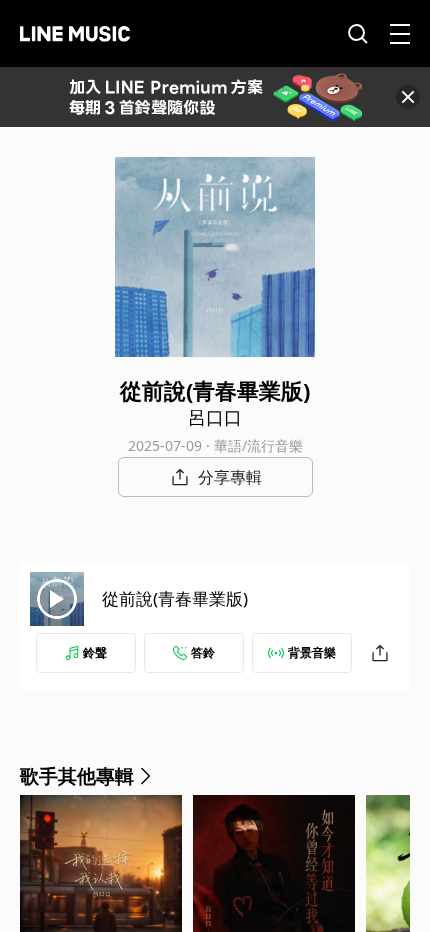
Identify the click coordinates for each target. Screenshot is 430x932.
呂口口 (215, 417)
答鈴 (203, 652)
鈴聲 (95, 652)
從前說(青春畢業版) (175, 598)
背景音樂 (312, 652)
